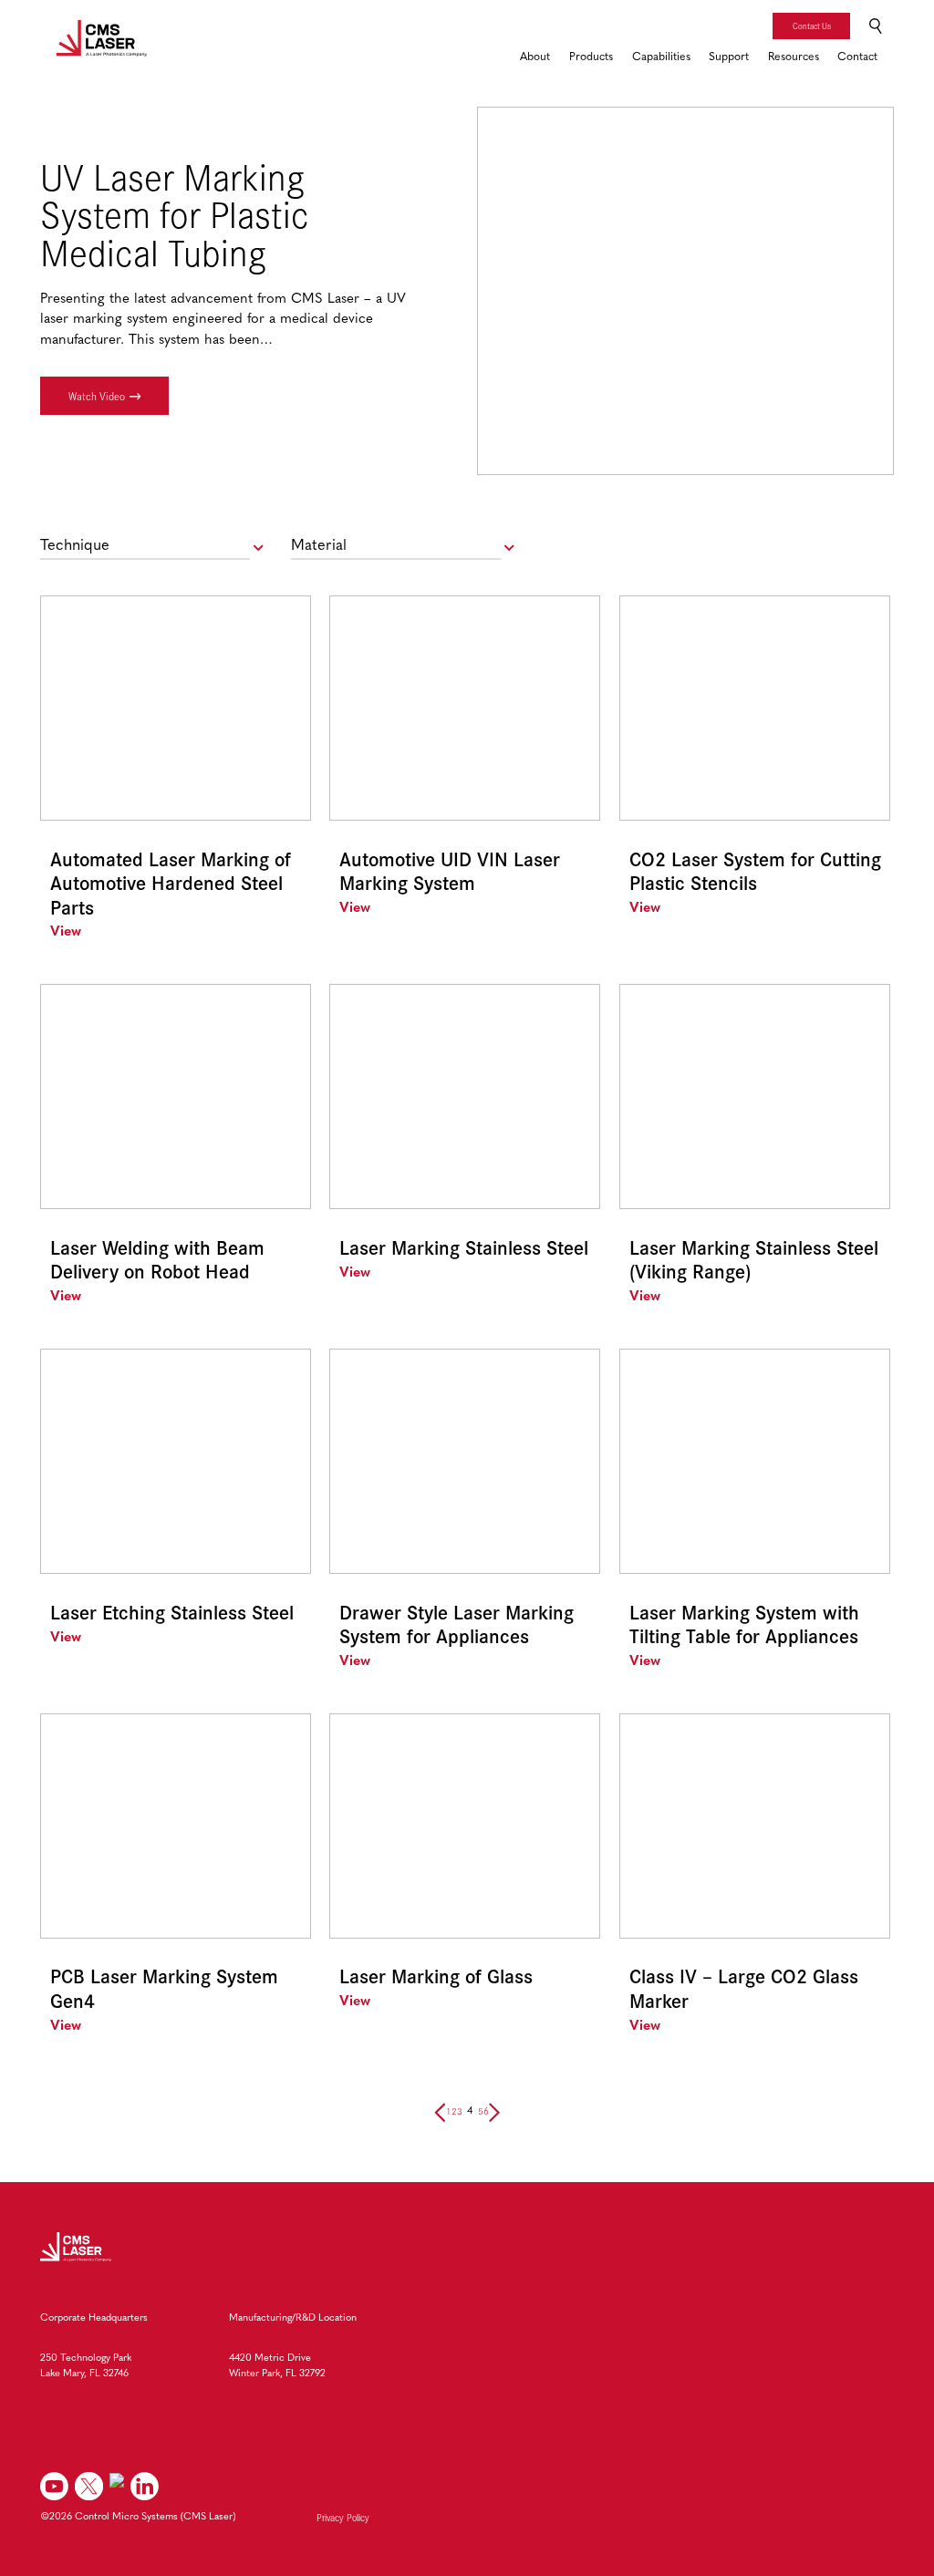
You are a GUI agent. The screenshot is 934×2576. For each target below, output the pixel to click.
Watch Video (97, 396)
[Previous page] (440, 2111)
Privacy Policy (343, 2518)
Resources (794, 57)
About (535, 57)
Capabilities (661, 57)
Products (591, 57)
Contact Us (812, 26)
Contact (857, 57)
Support (729, 57)
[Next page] (494, 2111)
